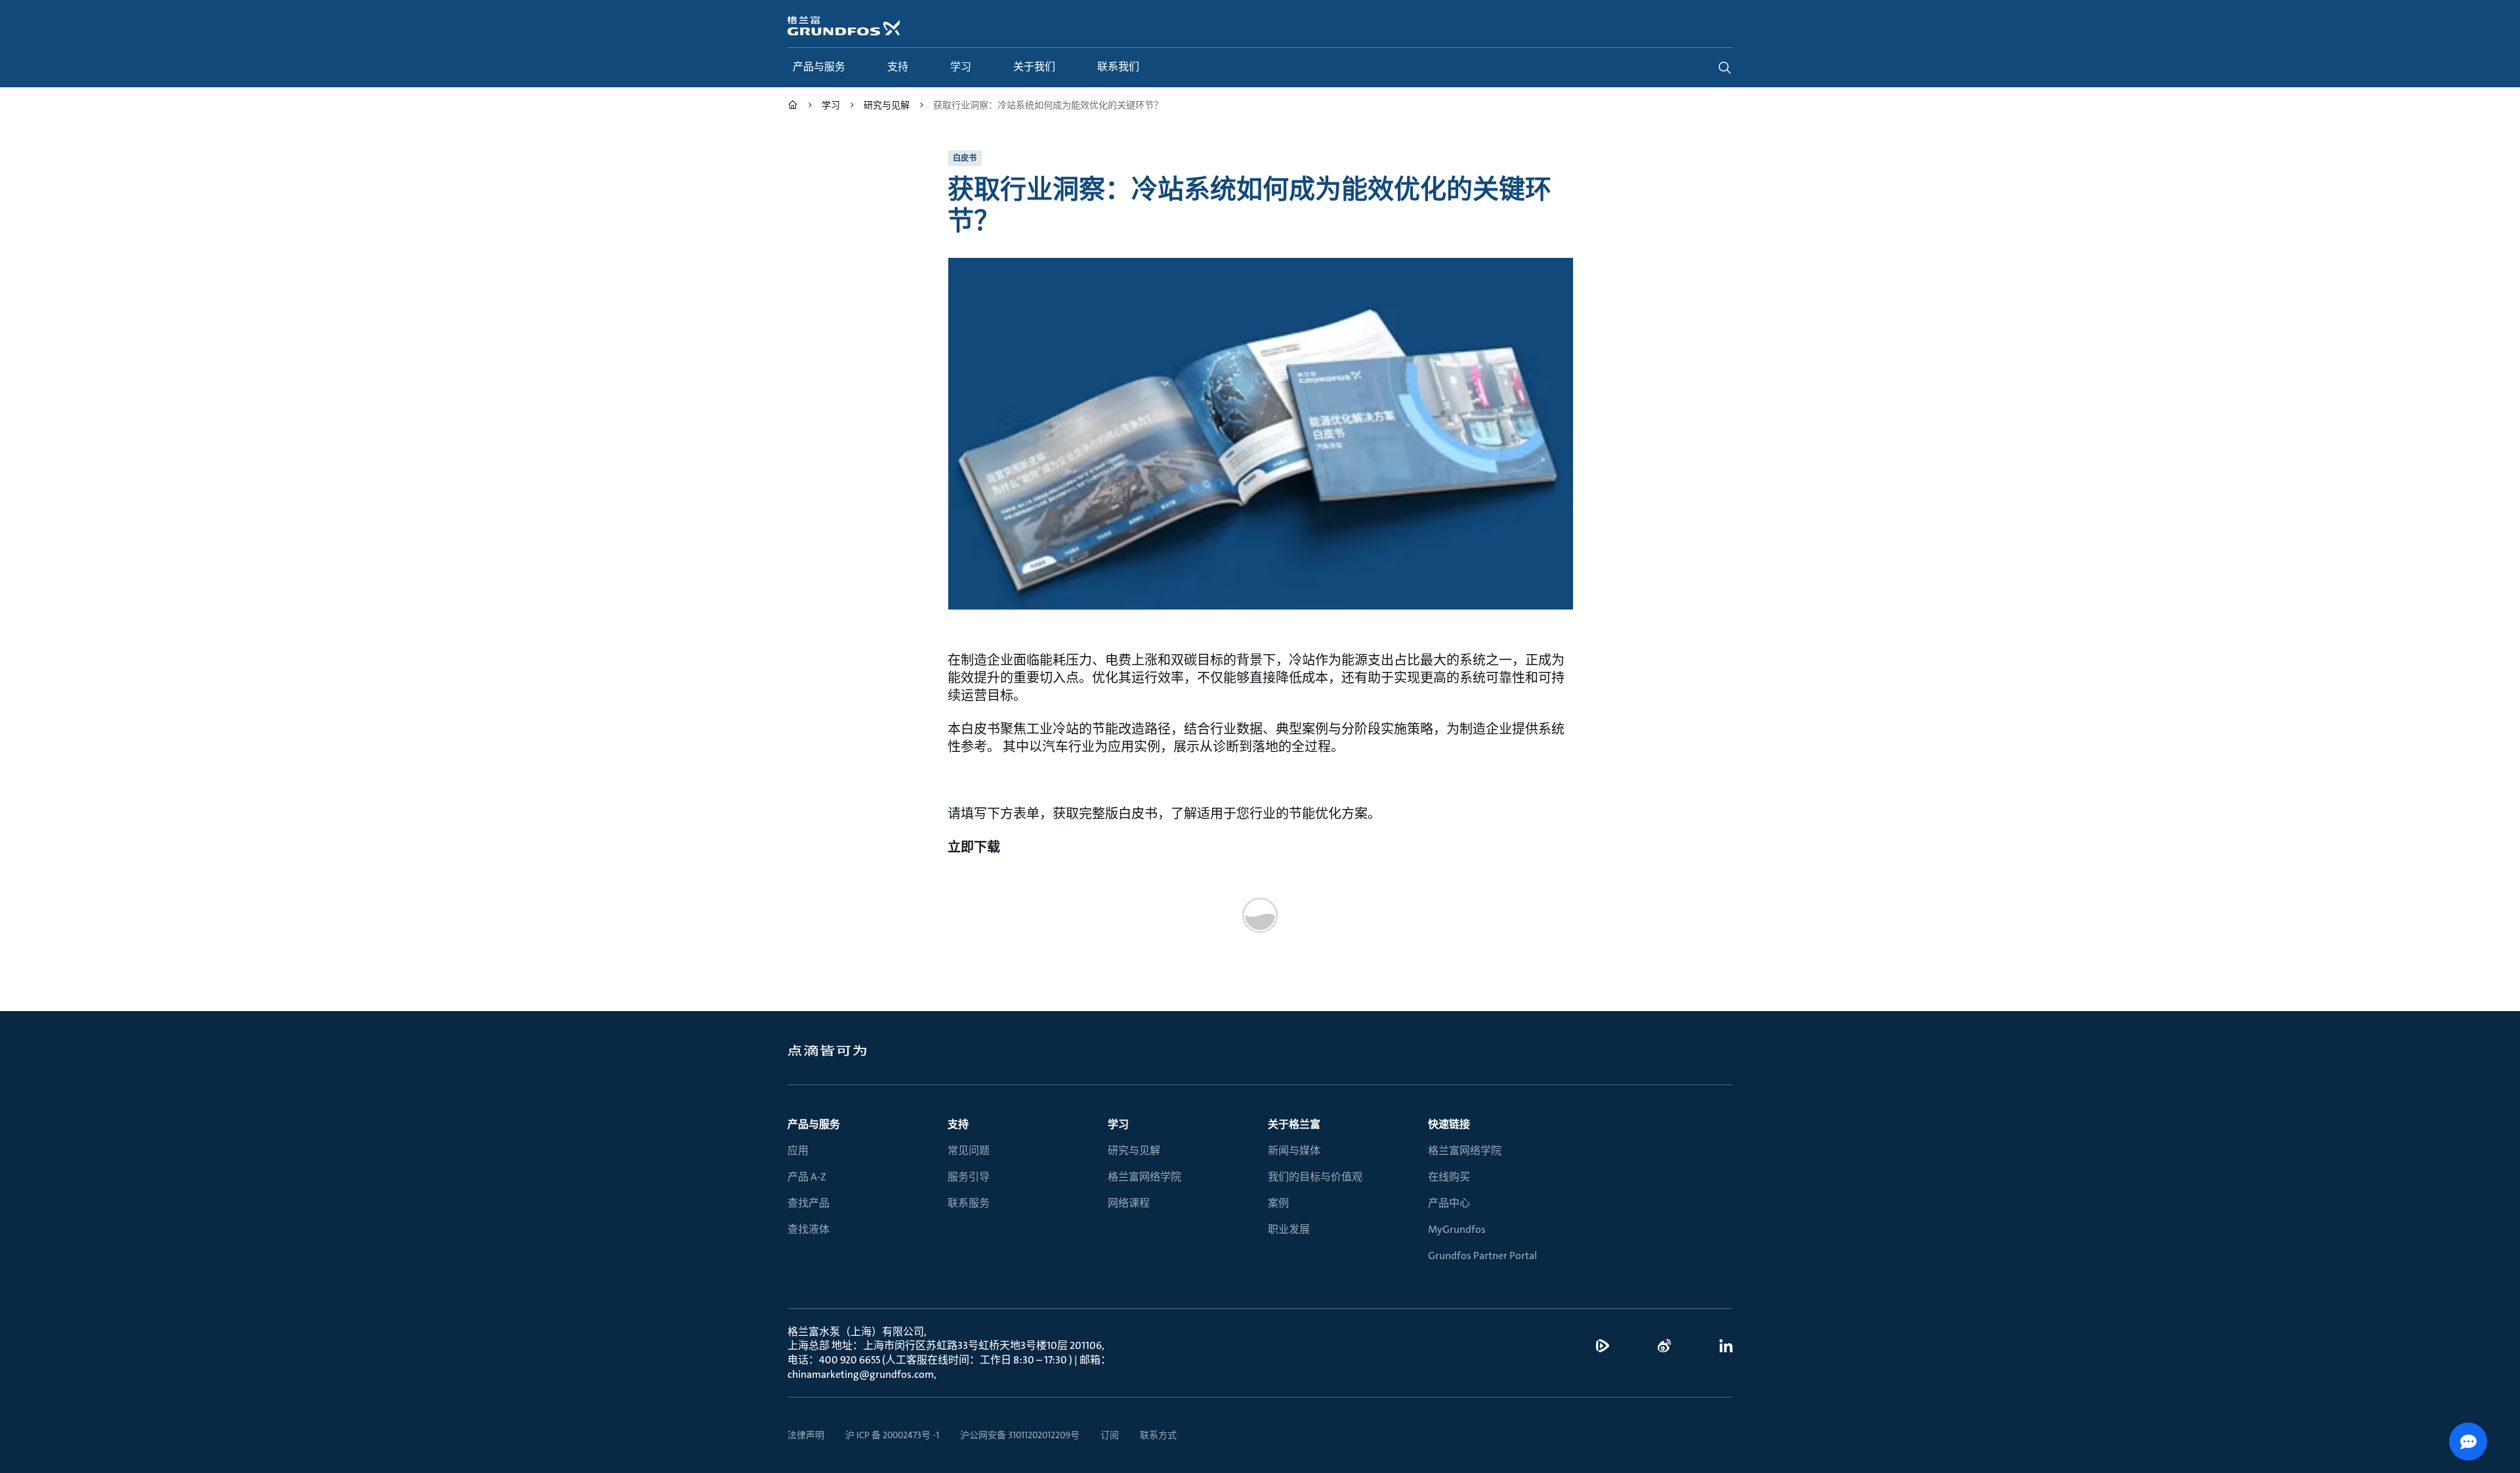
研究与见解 (1134, 1151)
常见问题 (969, 1151)
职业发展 (1289, 1229)
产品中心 (1449, 1203)
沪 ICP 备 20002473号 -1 (892, 1435)
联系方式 (1158, 1435)
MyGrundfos (1457, 1229)
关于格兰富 (1294, 1124)
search (1725, 68)
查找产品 (808, 1203)
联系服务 (969, 1203)
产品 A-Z (807, 1177)
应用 (798, 1151)
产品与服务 (814, 1124)
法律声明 (806, 1435)
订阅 (1110, 1435)
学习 (1118, 1124)
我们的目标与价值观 (1315, 1177)
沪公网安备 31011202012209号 (1020, 1435)
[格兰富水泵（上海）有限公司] (793, 107)
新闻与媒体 (1294, 1151)
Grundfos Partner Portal (1482, 1255)
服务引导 (969, 1177)
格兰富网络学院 (1144, 1177)
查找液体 (808, 1229)
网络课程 (1129, 1203)
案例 (1278, 1203)
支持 (958, 1124)
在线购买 (1449, 1177)
